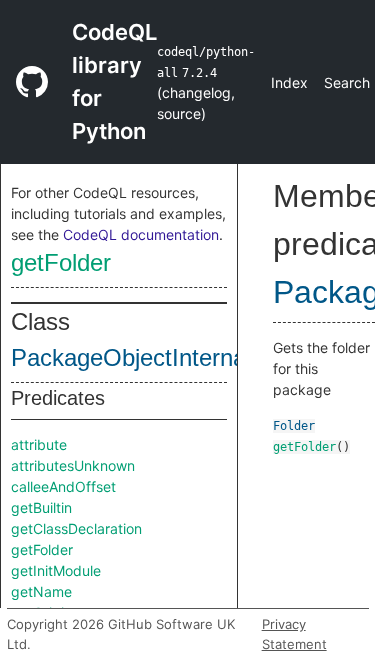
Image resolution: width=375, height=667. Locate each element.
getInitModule (56, 570)
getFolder (61, 262)
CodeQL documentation (141, 234)
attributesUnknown (73, 465)
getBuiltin (41, 507)
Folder (294, 426)
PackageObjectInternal (131, 357)
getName (41, 591)
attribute (39, 444)
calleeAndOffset (63, 486)
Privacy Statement (294, 634)
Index (289, 82)
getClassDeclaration (76, 528)
